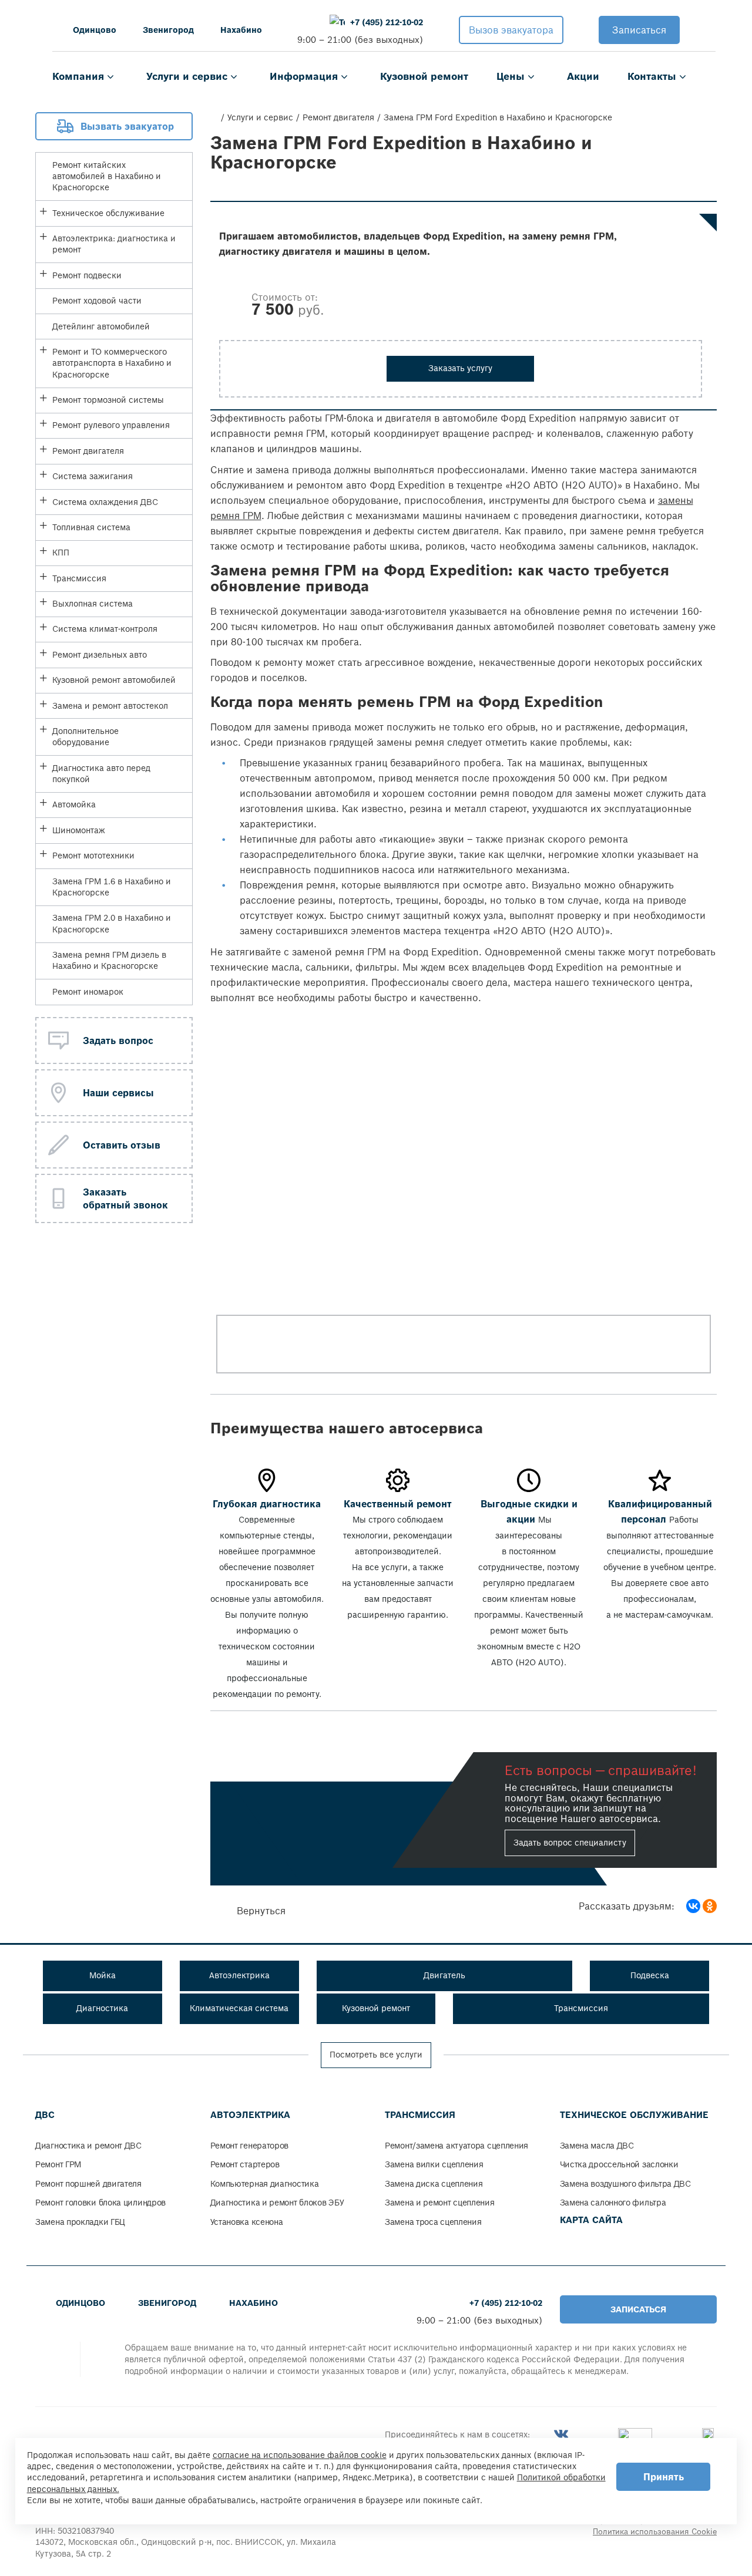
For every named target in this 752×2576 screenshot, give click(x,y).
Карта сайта (591, 2220)
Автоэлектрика (250, 2115)
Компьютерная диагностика (265, 2184)
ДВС (45, 2115)
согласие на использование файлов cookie (300, 2455)
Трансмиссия (420, 2115)
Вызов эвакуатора (511, 30)
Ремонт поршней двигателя (88, 2184)
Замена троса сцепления (433, 2222)
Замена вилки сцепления (434, 2164)
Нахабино (241, 30)
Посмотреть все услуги (376, 2055)
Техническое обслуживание (634, 2115)
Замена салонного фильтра (613, 2203)
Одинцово (95, 30)
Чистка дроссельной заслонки (619, 2164)
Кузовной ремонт (424, 76)
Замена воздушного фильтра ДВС (625, 2184)
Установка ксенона (247, 2222)
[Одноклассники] (710, 1906)
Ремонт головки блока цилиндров (100, 2203)
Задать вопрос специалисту (570, 1843)
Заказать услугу (460, 368)
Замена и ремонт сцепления (440, 2203)
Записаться (639, 30)
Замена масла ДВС (597, 2146)
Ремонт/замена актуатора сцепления (456, 2146)
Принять (664, 2477)
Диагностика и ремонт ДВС (88, 2146)
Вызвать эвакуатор (127, 126)
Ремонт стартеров (245, 2164)
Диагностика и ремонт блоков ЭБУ (277, 2203)
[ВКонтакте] (693, 1906)
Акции (583, 76)
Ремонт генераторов (250, 2146)
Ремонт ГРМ (58, 2164)
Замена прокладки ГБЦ (80, 2222)
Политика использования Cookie (655, 2532)
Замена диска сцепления (434, 2184)
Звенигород (168, 30)
